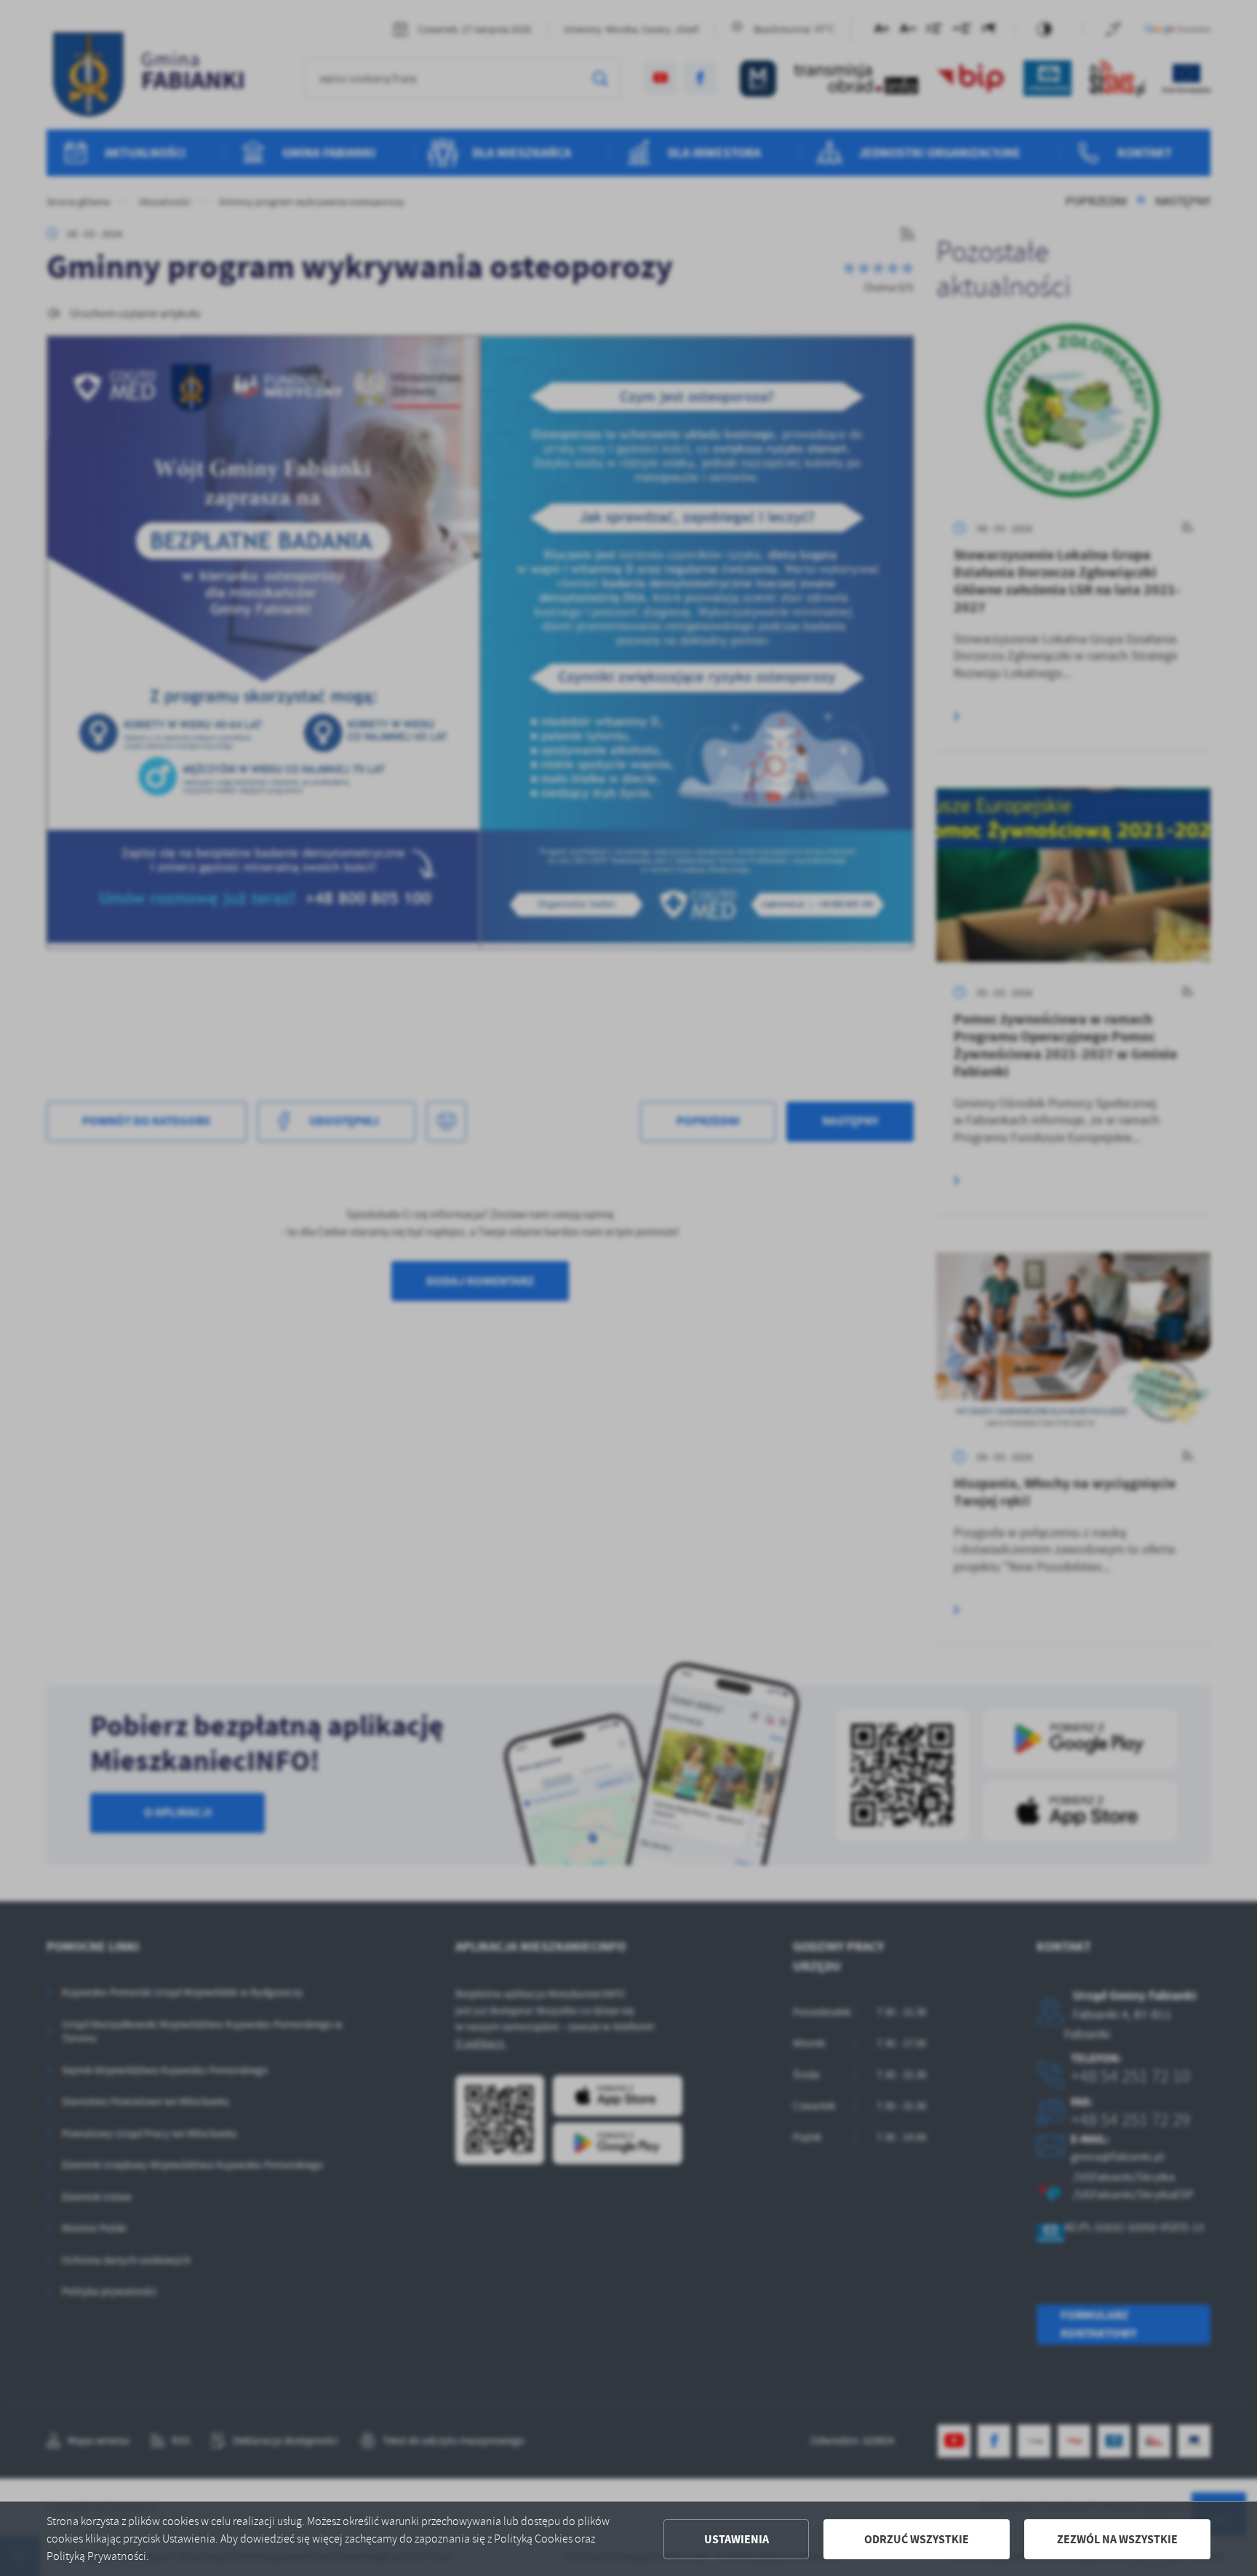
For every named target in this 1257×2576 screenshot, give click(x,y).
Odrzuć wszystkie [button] (917, 2539)
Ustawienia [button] (737, 2539)
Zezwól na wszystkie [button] (1117, 2539)
